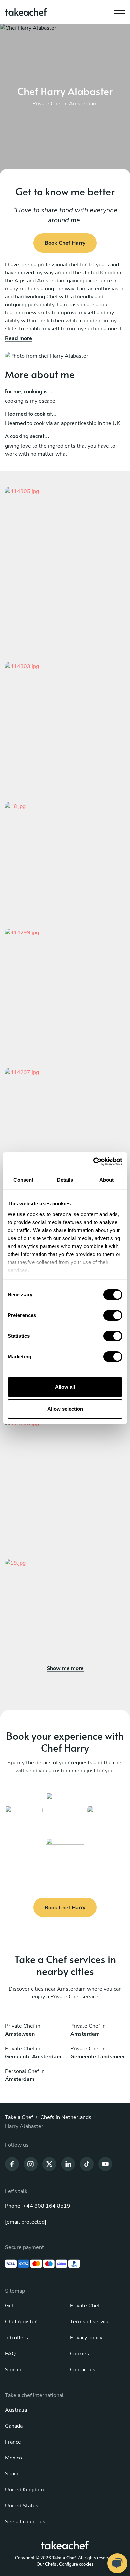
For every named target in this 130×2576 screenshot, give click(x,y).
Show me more (65, 1668)
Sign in (13, 2370)
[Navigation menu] (119, 10)
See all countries (25, 2522)
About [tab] (107, 1180)
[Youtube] (105, 2164)
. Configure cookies (75, 2564)
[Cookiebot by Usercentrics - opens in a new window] (93, 1162)
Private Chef (85, 2306)
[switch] (113, 1315)
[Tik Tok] (87, 2164)
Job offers (16, 2338)
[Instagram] (31, 2164)
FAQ (10, 2354)
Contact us (83, 2370)
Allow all (65, 1387)
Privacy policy (86, 2338)
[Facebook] (12, 2164)
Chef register (21, 2322)
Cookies (79, 2354)
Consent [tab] (23, 1180)
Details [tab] (65, 1180)
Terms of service (90, 2322)
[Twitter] (49, 2164)
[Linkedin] (68, 2164)
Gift (9, 2306)
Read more (18, 338)
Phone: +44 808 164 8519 (38, 2206)
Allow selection (65, 1409)
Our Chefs (46, 2564)
